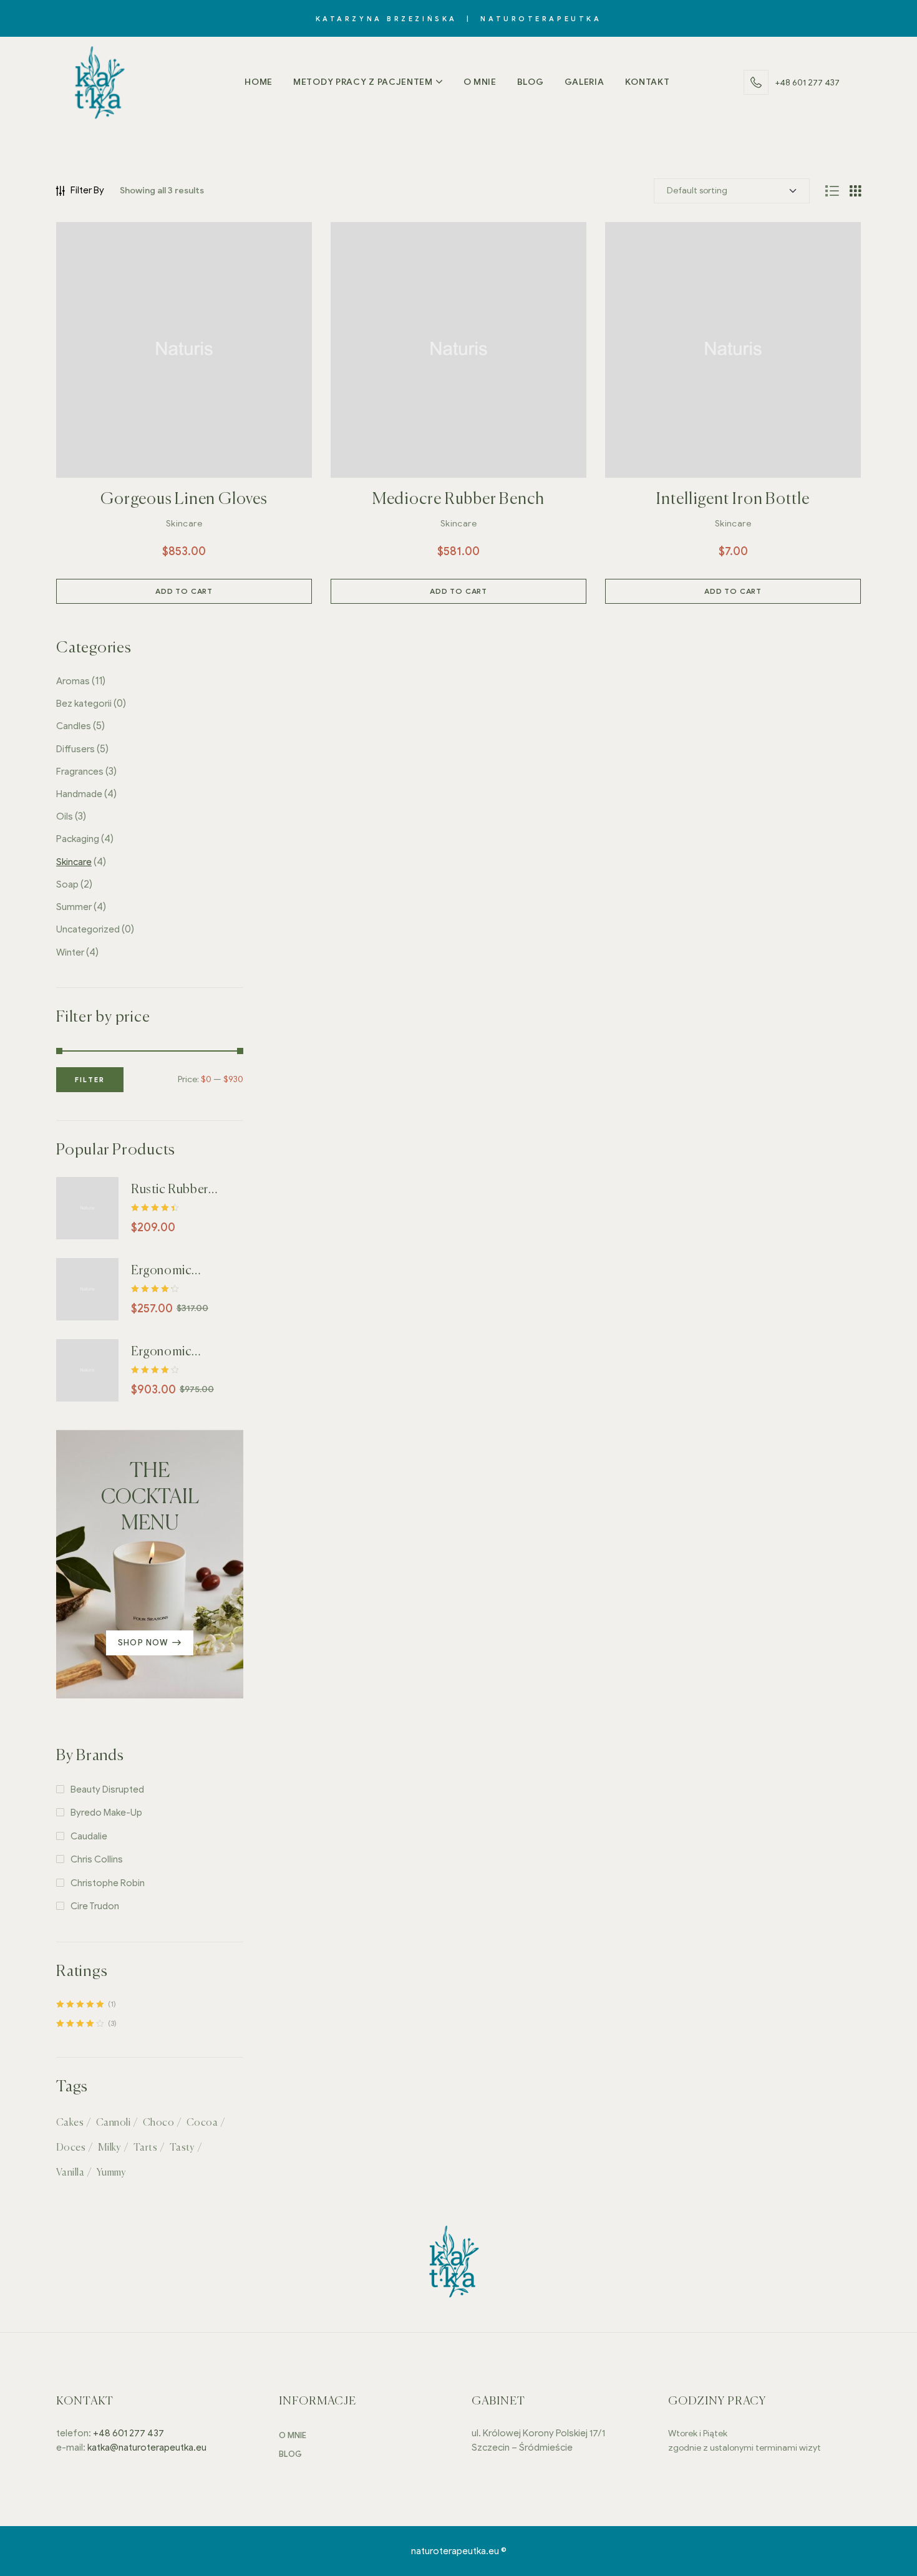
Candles (74, 726)
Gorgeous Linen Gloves (184, 500)
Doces (71, 2148)
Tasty (182, 2148)
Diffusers (75, 749)
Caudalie (89, 1836)
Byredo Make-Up (106, 1813)
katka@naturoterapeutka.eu (147, 2448)
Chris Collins (97, 1859)
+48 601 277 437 (128, 2433)
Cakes (70, 2123)
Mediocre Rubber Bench (458, 500)
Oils (65, 816)
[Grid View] (855, 191)
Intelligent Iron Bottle (733, 500)
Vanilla (70, 2173)
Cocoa (202, 2123)
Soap (67, 884)
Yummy (111, 2173)
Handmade (79, 794)
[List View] (832, 191)
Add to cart (184, 591)
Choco (158, 2123)
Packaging (78, 839)
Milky (109, 2148)
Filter (90, 1080)
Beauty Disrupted (107, 1789)
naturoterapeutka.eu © (459, 2551)
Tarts (145, 2148)
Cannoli (113, 2123)
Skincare (184, 524)
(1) (86, 2004)
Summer (74, 907)
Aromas (73, 681)
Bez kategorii (84, 704)
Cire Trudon (95, 1906)
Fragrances (80, 772)
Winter (70, 952)
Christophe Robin (108, 1883)
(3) (86, 2024)
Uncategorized (88, 929)
